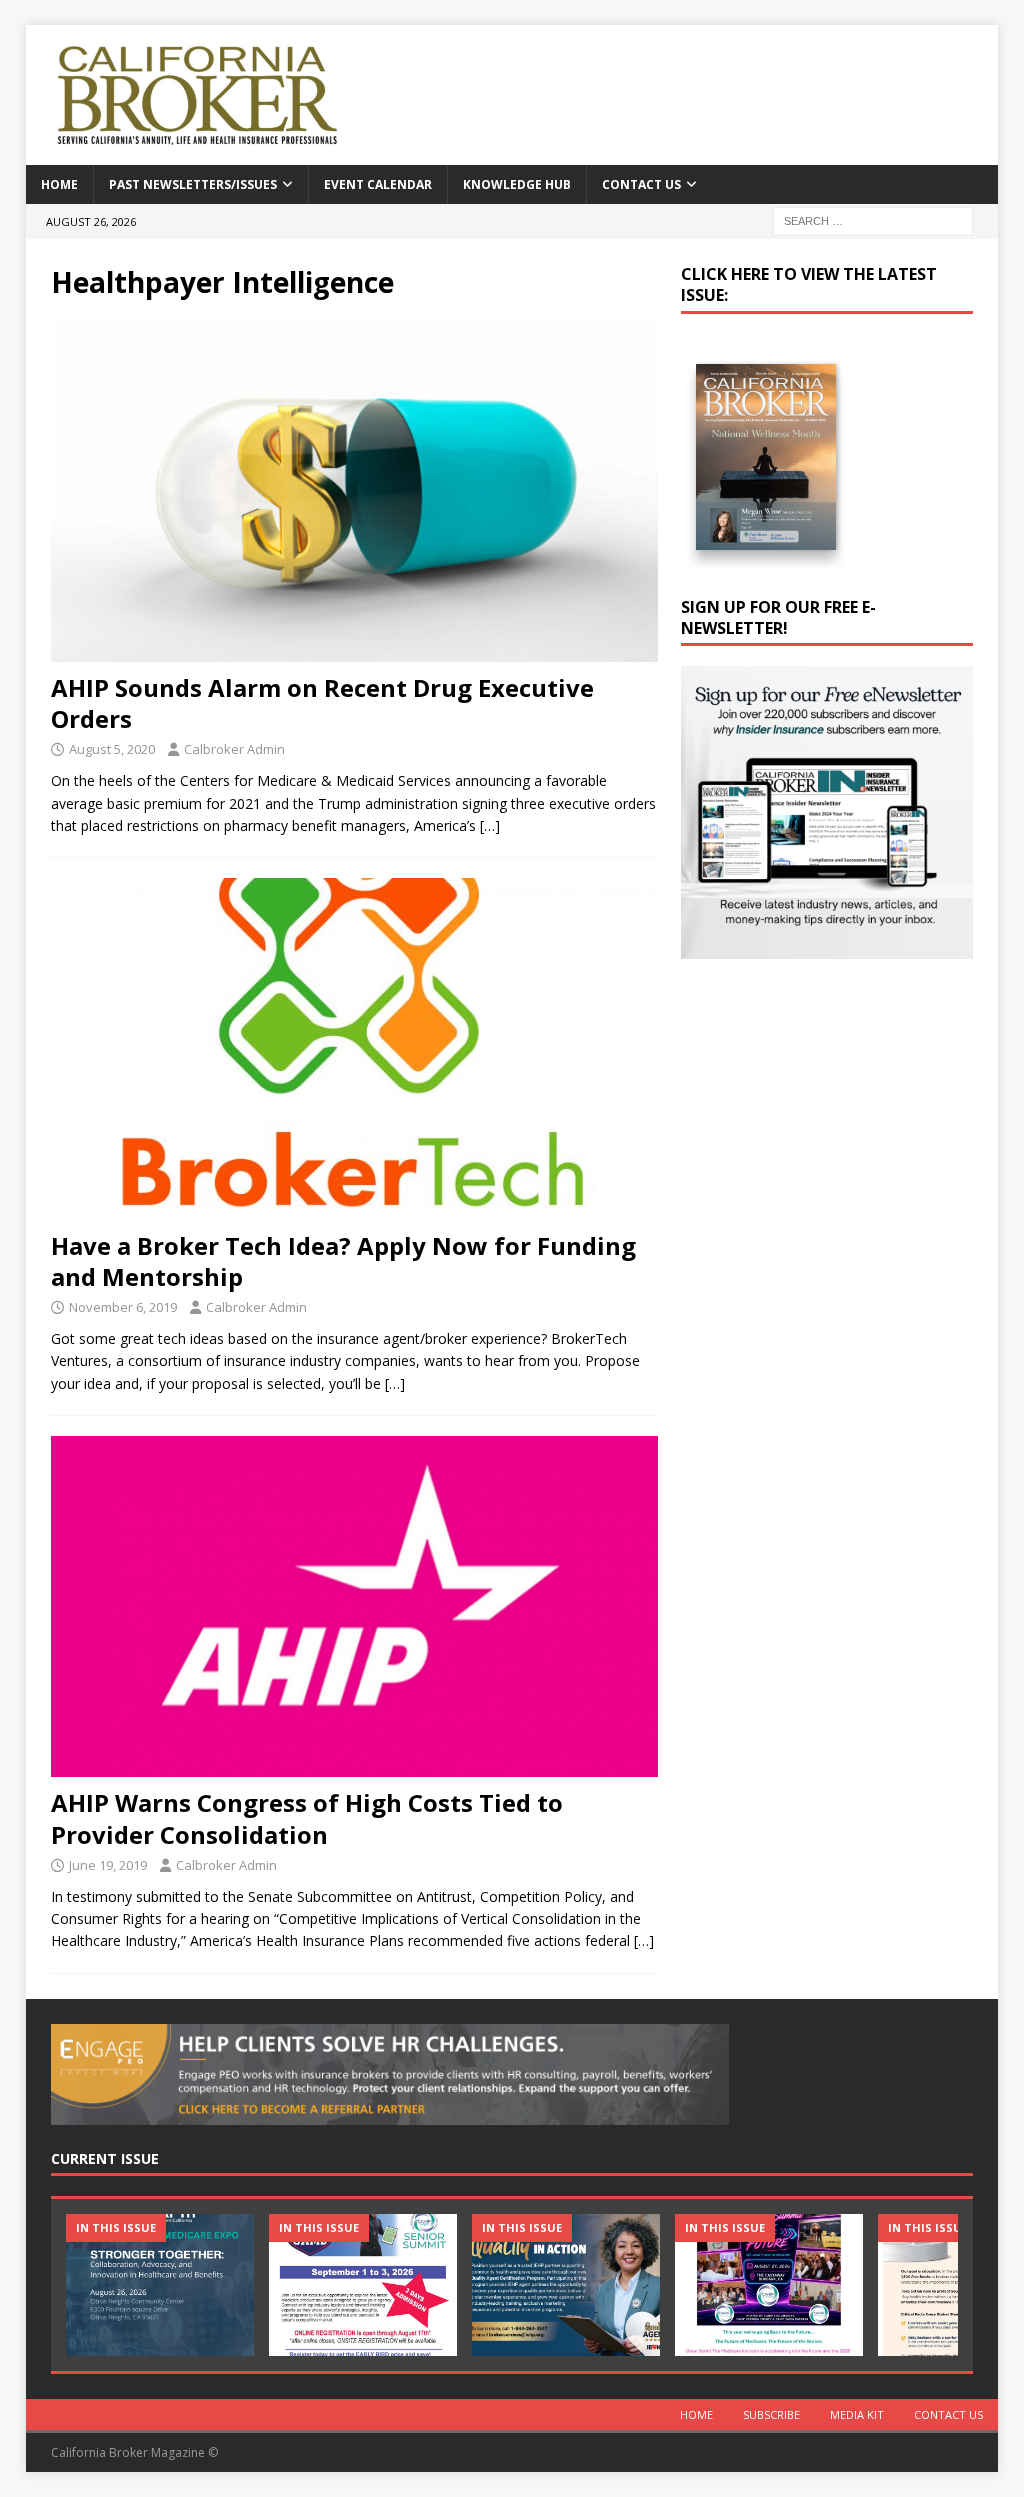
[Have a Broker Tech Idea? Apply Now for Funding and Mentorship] (354, 1048)
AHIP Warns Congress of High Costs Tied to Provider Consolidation (307, 1818)
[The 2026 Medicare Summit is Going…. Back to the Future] (769, 2284)
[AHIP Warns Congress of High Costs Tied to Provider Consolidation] (354, 1606)
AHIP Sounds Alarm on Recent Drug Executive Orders (322, 703)
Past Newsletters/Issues (193, 184)
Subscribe (771, 2414)
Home (59, 184)
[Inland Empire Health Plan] (566, 2284)
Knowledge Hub (517, 184)
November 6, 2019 (123, 1307)
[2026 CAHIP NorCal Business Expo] (160, 2284)
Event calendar (378, 184)
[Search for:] (873, 219)
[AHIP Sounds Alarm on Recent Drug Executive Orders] (354, 491)
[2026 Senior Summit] (363, 2284)
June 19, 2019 (108, 1865)
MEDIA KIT (857, 2414)
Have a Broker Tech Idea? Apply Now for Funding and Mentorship (343, 1261)
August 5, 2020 (112, 749)
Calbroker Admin (234, 749)
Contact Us (641, 184)
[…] (490, 825)
